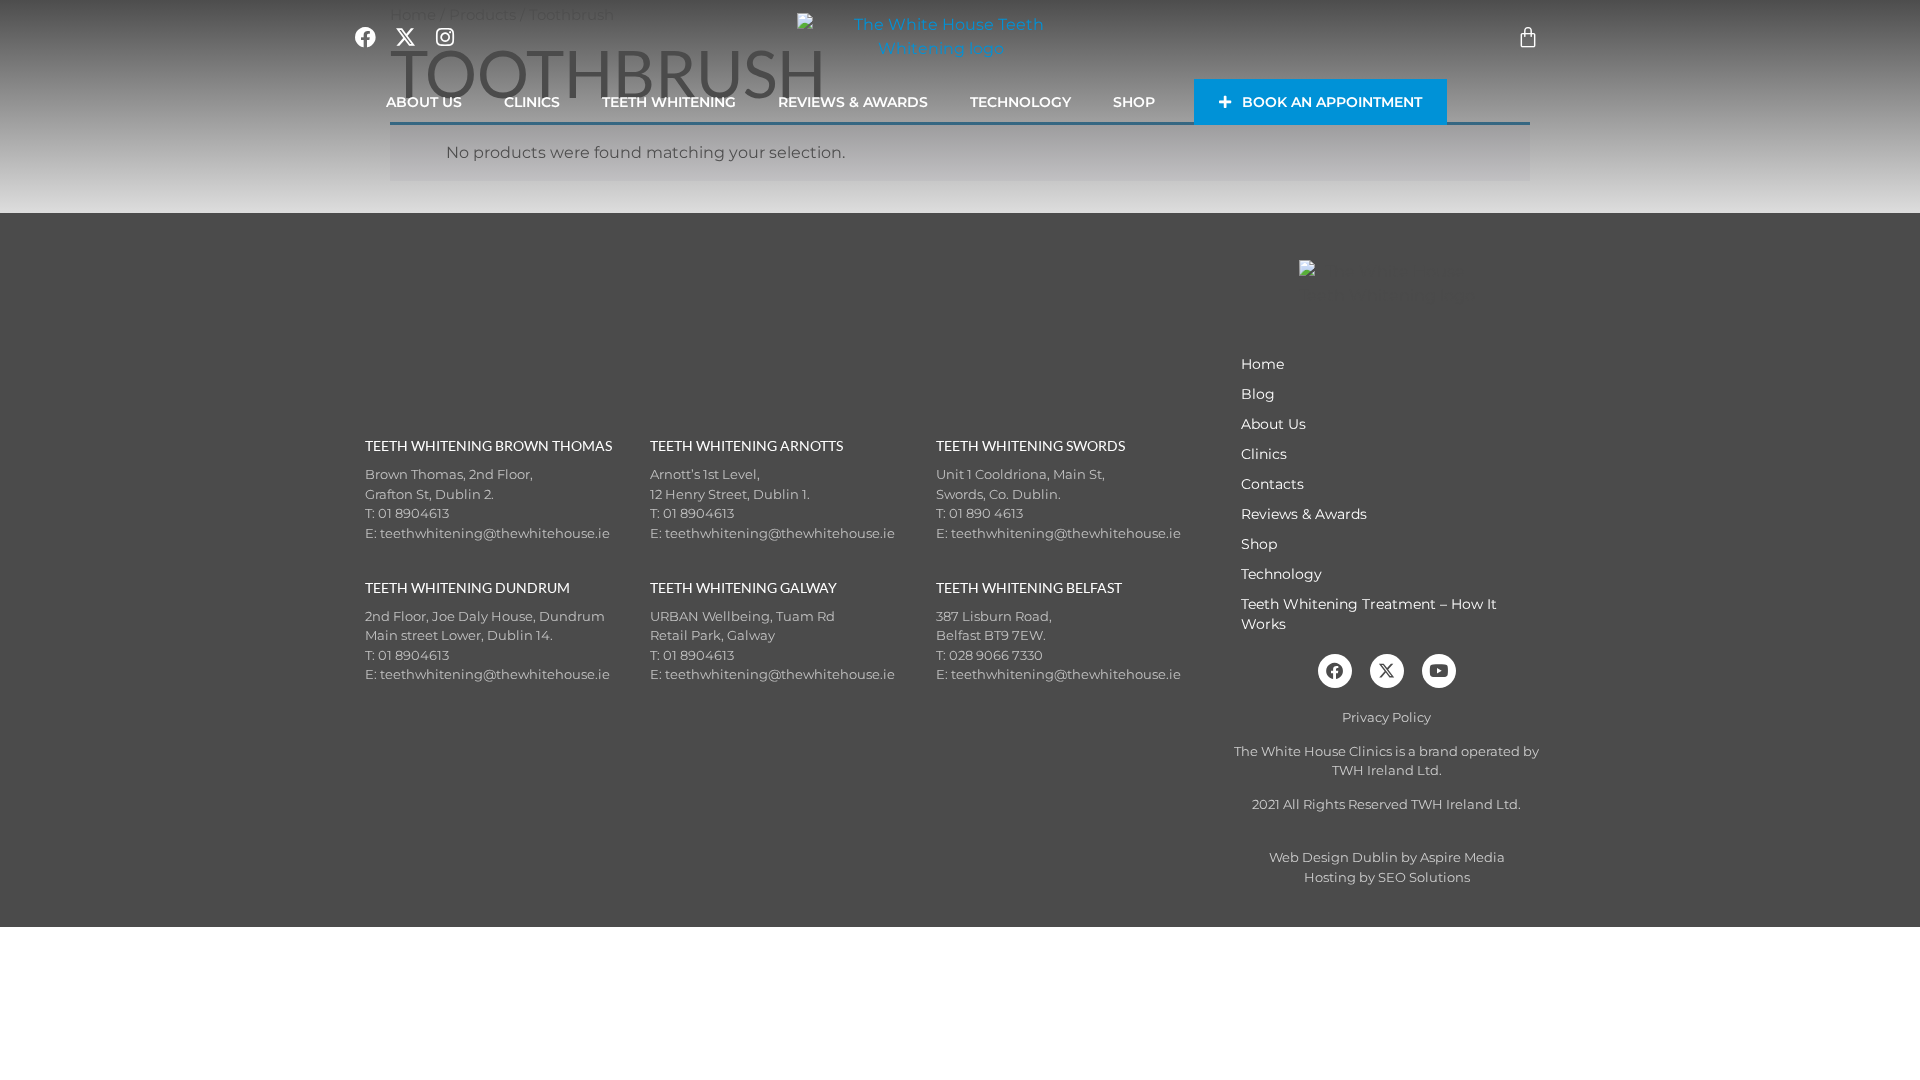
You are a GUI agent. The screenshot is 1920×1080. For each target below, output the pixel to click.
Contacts (1272, 484)
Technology (1020, 102)
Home (1262, 364)
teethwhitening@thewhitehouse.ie (495, 533)
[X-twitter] (1387, 671)
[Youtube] (1439, 671)
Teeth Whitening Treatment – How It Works (1369, 614)
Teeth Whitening (669, 102)
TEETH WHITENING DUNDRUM (467, 587)
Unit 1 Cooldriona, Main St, (1020, 474)
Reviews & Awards (853, 102)
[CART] (1528, 37)
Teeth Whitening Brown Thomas (488, 445)
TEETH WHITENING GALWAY (743, 587)
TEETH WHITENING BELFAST (1029, 587)
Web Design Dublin (1333, 857)
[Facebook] (1335, 671)
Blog (1258, 394)
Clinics (532, 102)
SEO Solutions (1424, 877)
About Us (424, 102)
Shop (1134, 102)
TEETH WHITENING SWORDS (1030, 445)
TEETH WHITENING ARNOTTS (746, 445)
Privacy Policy (1386, 717)
